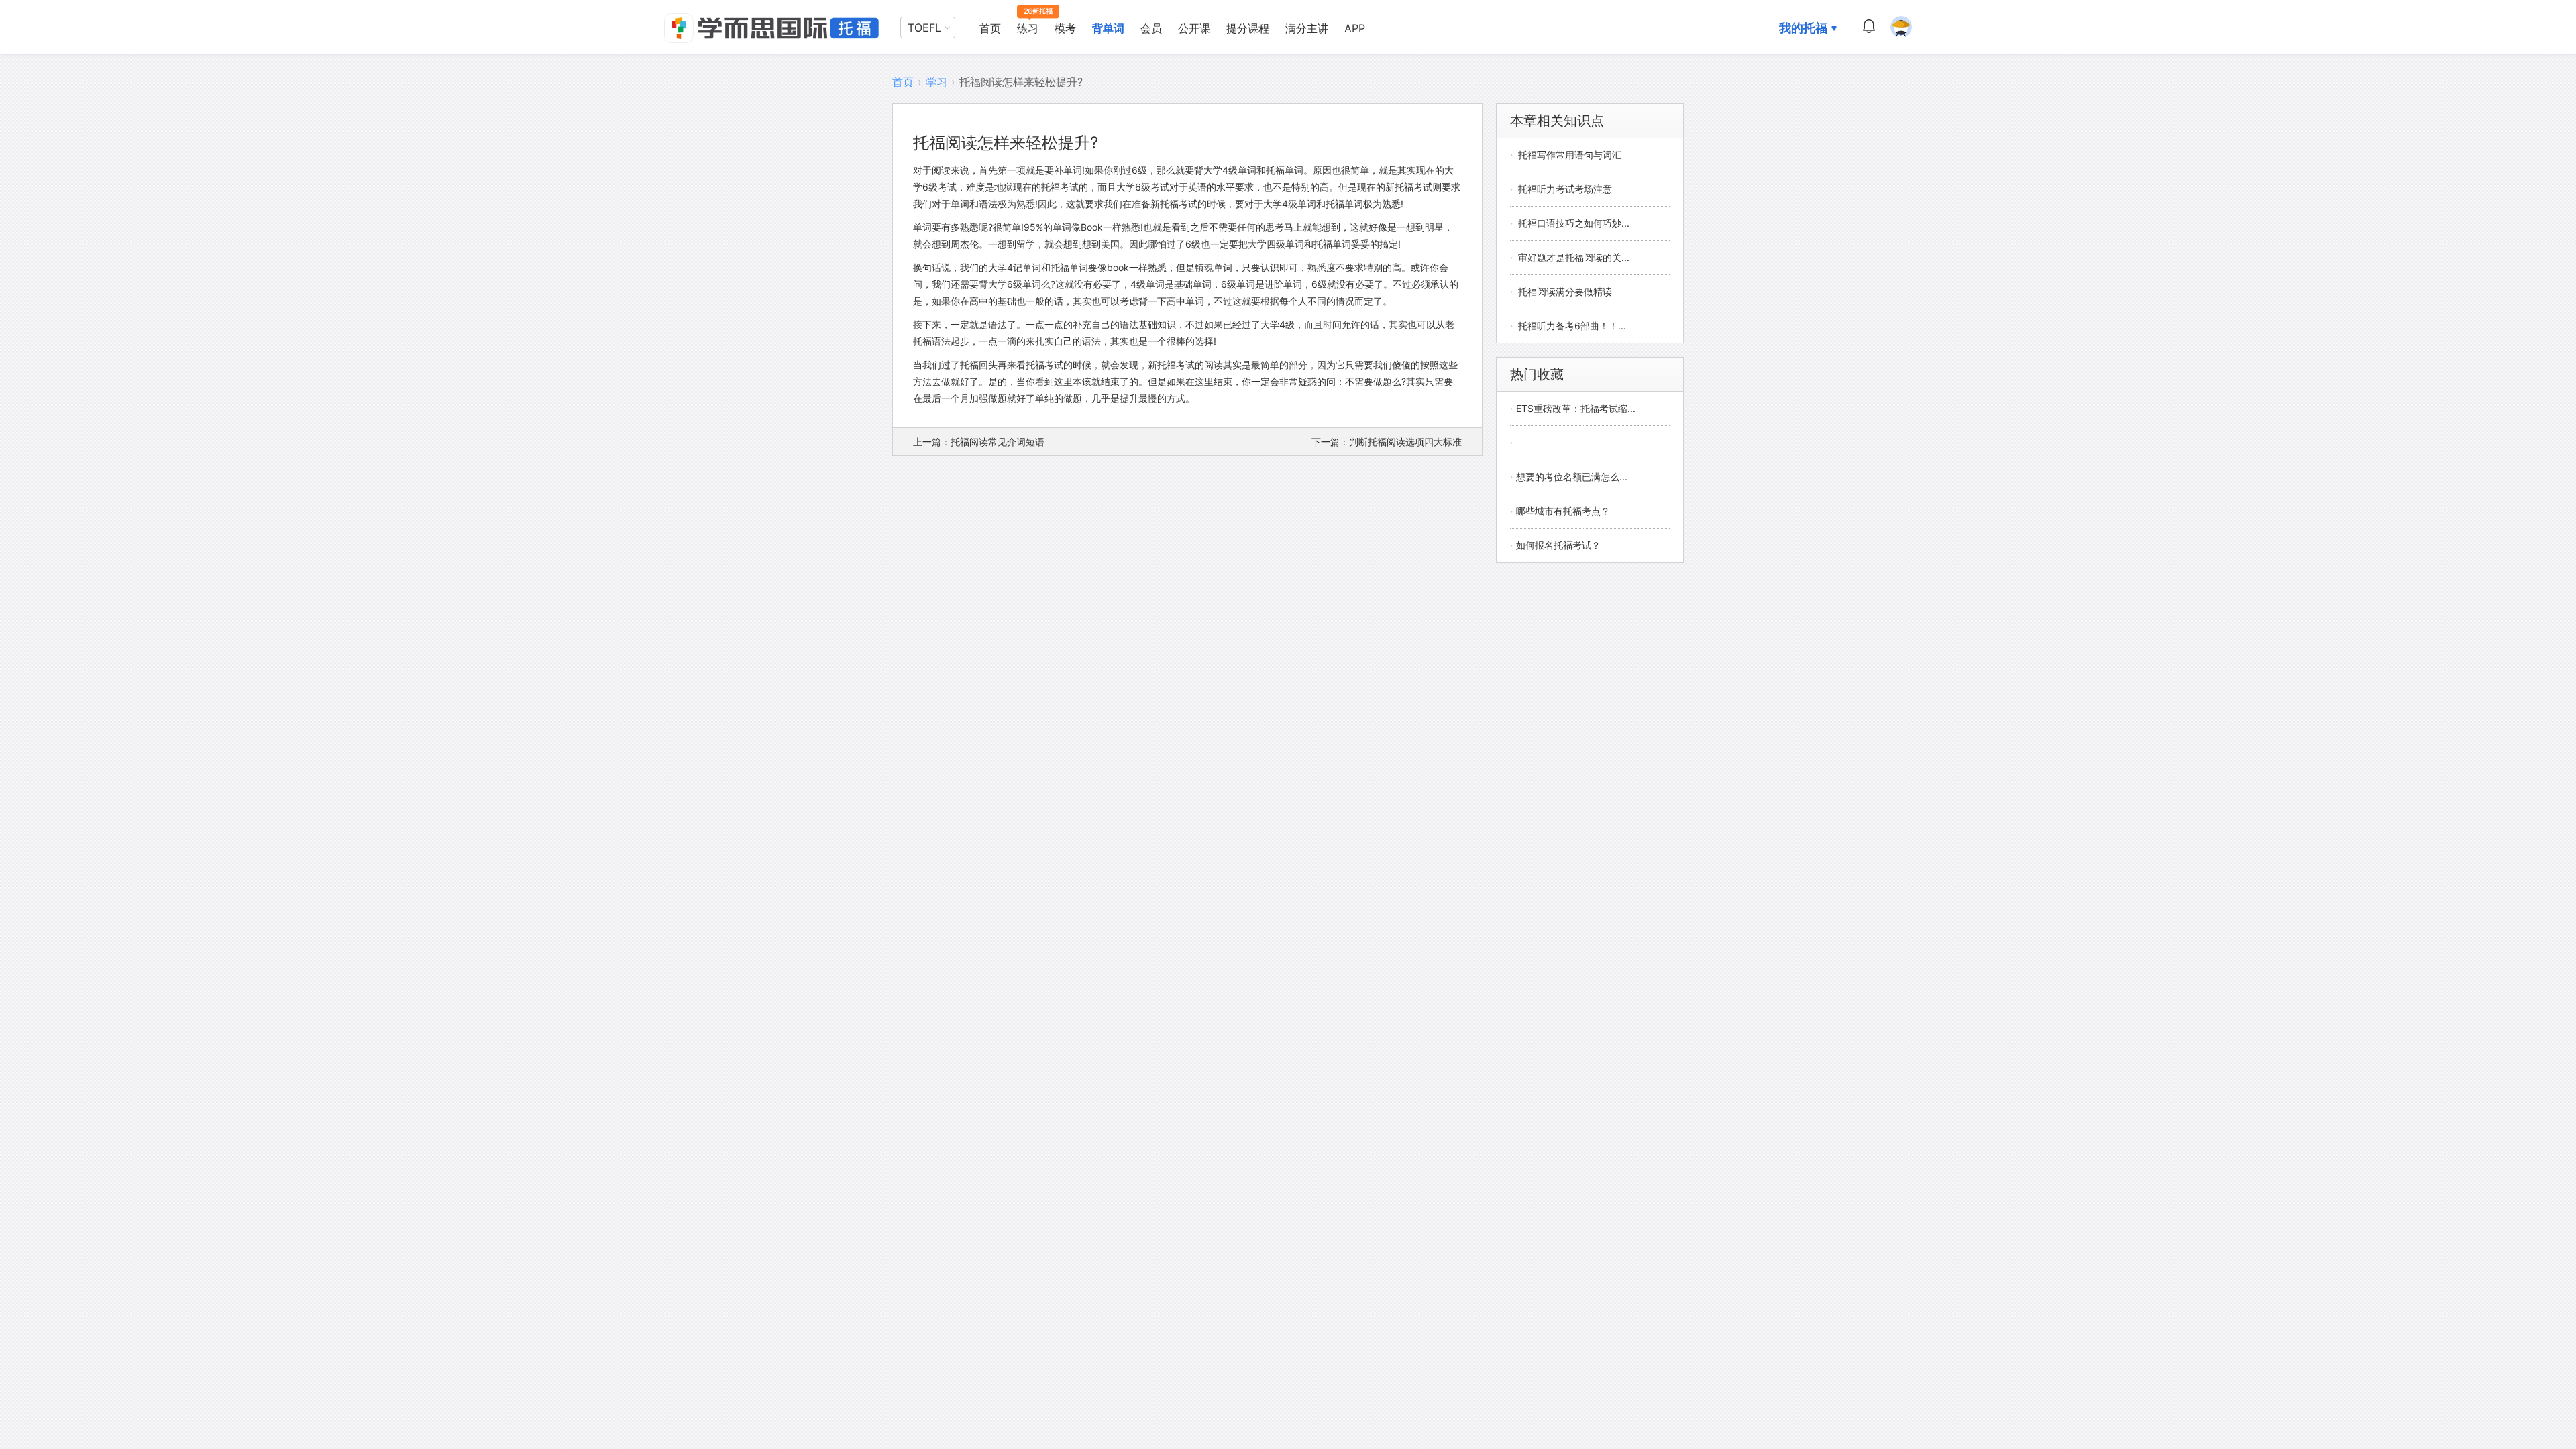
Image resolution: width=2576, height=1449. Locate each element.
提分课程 (1248, 28)
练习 (1028, 28)
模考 (1065, 28)
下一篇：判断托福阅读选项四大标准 (1387, 442)
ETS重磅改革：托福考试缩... (1576, 408)
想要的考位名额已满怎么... (1572, 477)
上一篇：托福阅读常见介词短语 (979, 442)
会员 (1151, 28)
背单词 (1108, 28)
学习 (936, 82)
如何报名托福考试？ (1558, 545)
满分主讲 (1307, 28)
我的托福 (1803, 28)
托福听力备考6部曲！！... (1572, 326)
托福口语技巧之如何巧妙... (1574, 223)
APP (1355, 28)
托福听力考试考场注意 (1565, 189)
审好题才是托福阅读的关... (1574, 257)
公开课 (1194, 28)
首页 (990, 28)
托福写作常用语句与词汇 (1570, 155)
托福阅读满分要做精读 (1565, 291)
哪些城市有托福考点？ (1563, 511)
